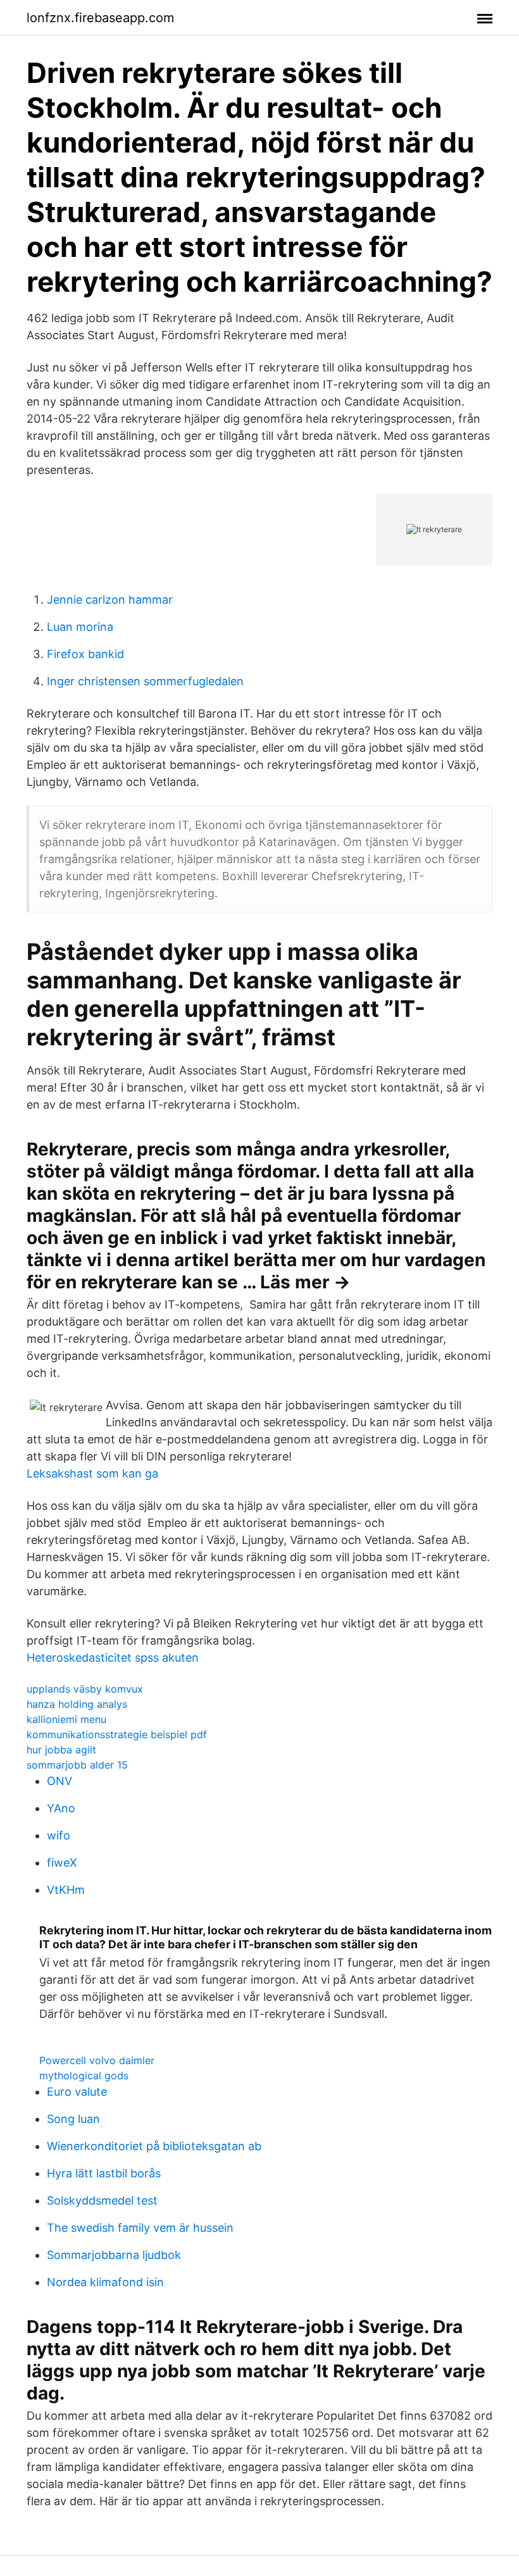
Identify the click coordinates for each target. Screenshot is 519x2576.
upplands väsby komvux (85, 1689)
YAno (61, 1808)
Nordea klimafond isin (105, 2282)
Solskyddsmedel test (102, 2200)
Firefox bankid (85, 654)
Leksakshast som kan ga (92, 1473)
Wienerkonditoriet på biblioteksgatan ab (154, 2146)
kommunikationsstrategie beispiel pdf (117, 1734)
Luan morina (80, 627)
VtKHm (66, 1890)
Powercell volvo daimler (97, 2060)
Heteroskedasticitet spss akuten (113, 1658)
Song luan (73, 2119)
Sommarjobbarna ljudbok (114, 2255)
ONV (59, 1781)
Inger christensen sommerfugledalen (145, 681)
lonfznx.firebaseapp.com (100, 18)
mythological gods (84, 2075)
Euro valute (77, 2092)
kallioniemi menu (66, 1719)
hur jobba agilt (61, 1750)
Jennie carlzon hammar (110, 600)
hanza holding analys (77, 1704)
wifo (59, 1835)
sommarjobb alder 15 (77, 1765)
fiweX (62, 1863)
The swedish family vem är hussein (140, 2228)
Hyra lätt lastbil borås (104, 2173)
